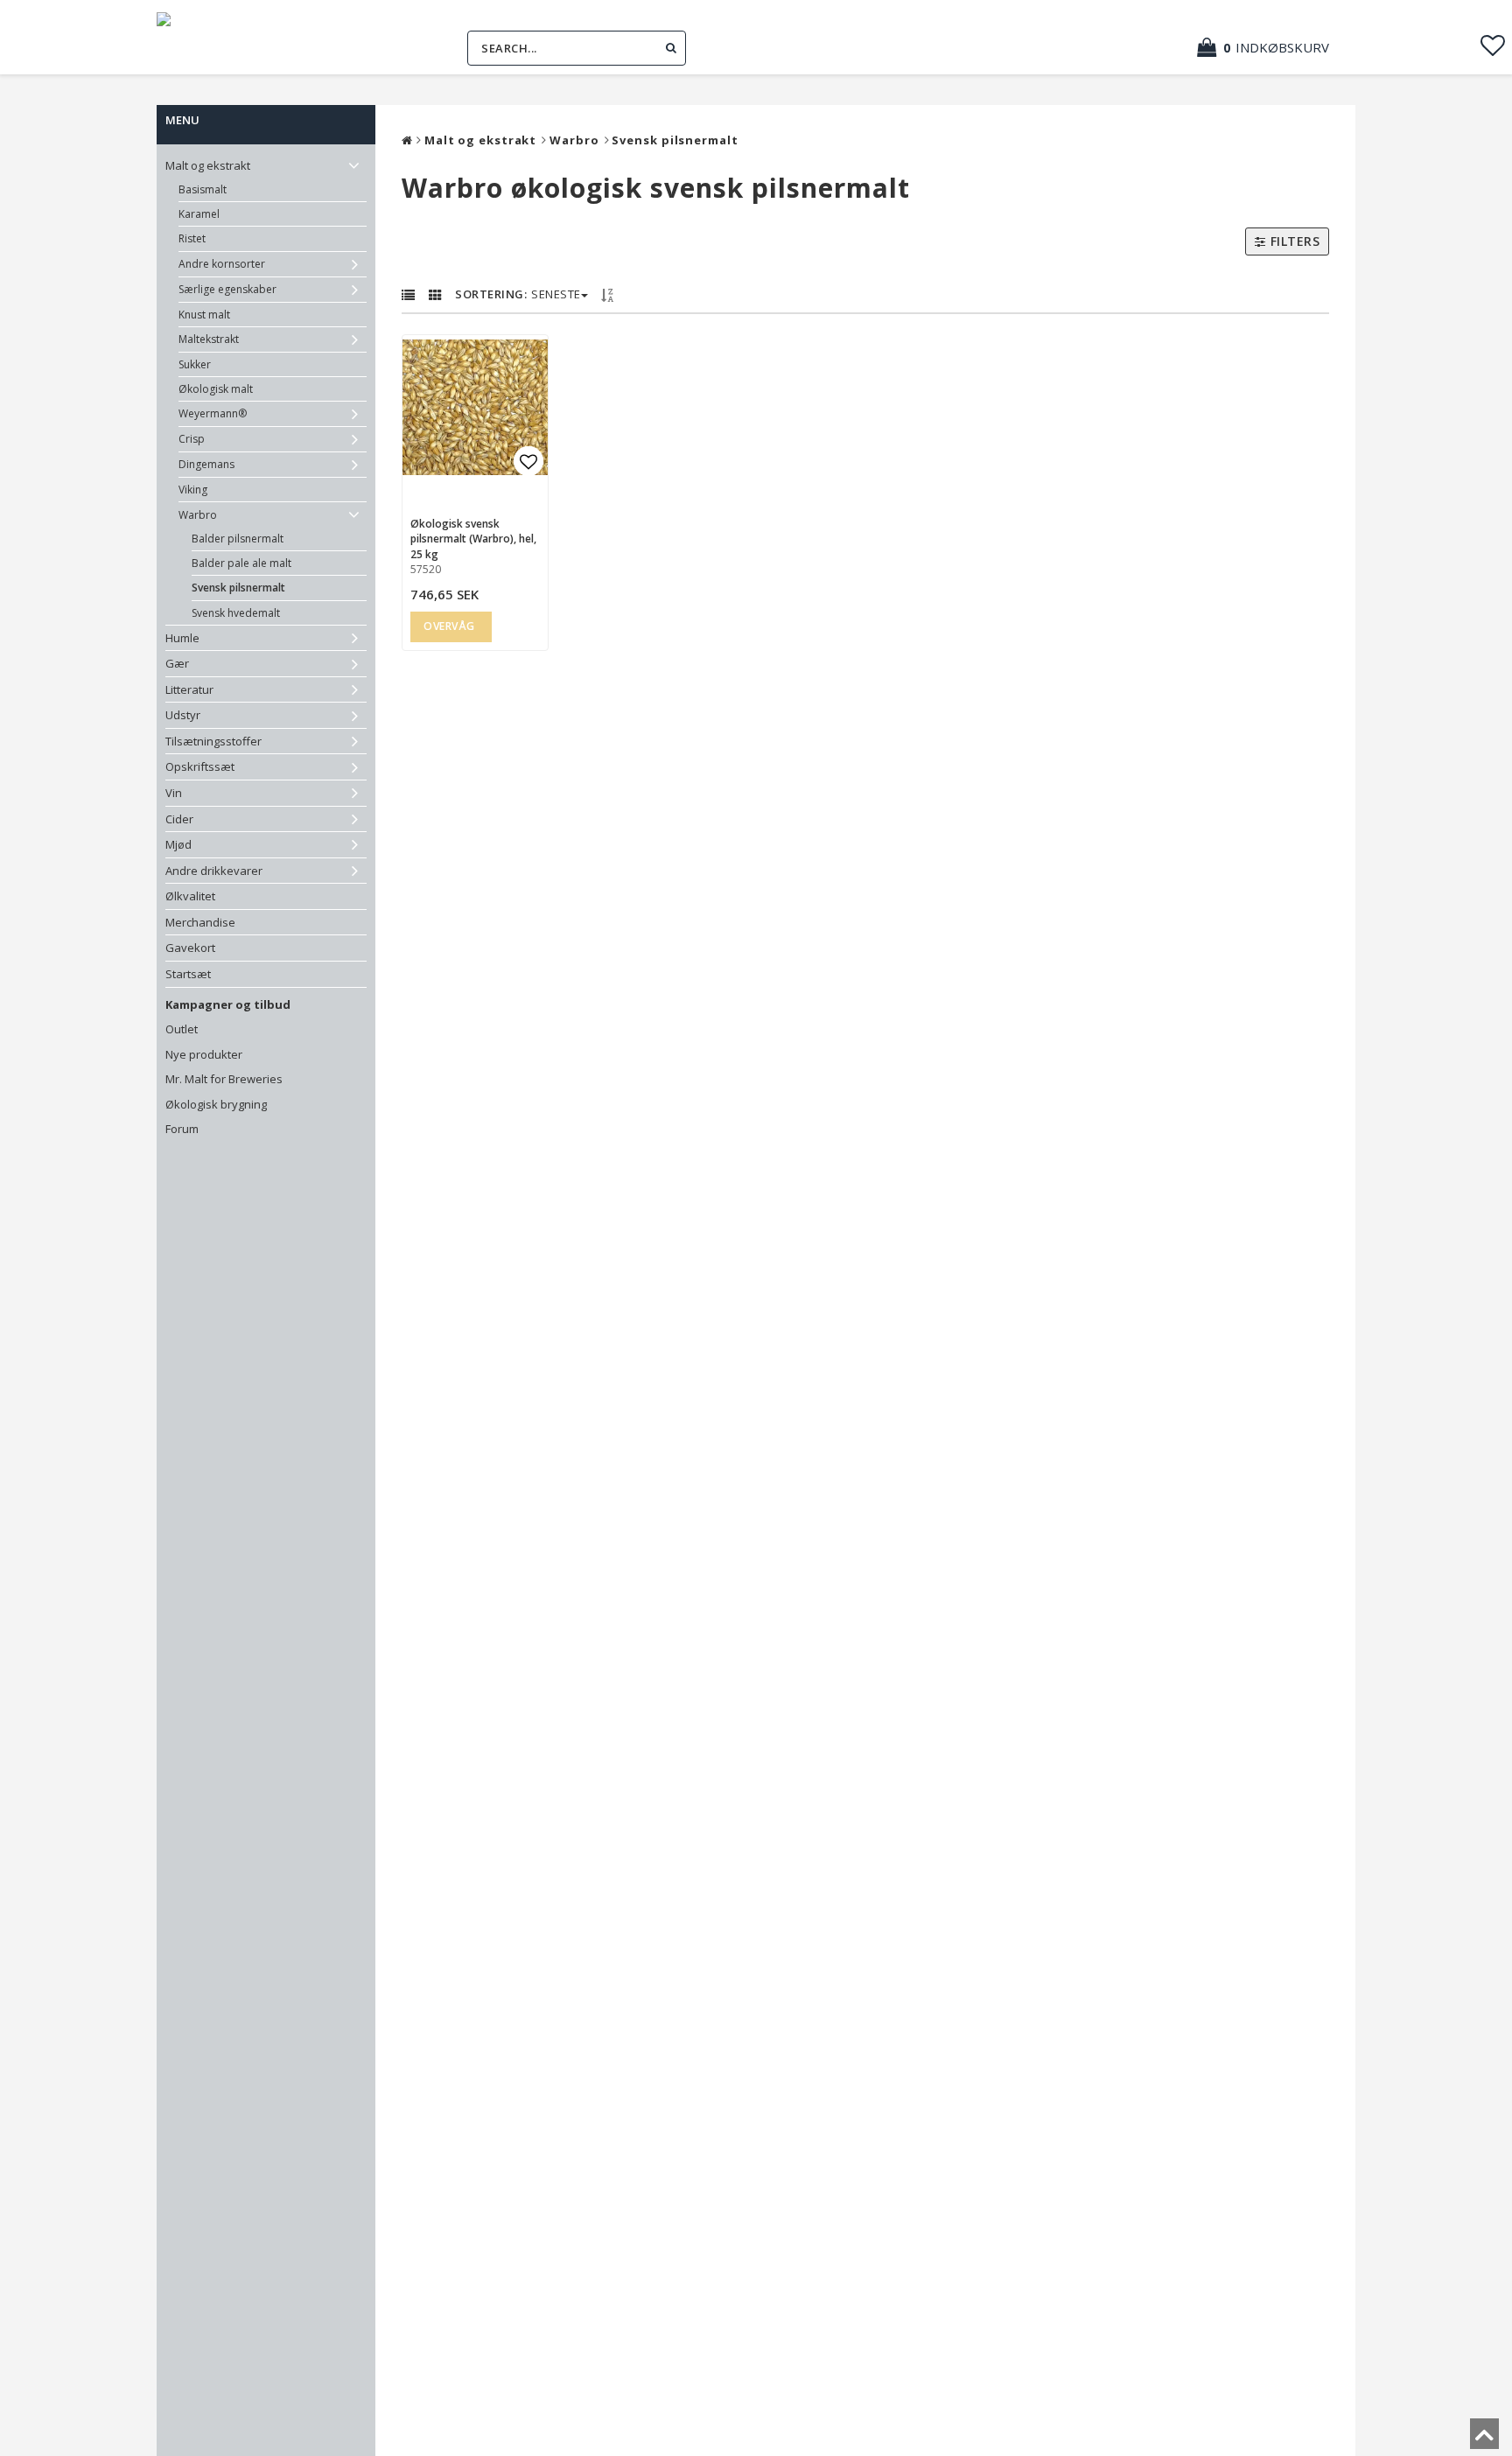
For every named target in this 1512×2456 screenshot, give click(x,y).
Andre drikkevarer (214, 871)
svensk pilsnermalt (238, 588)
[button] (1272, 48)
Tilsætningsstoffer (213, 741)
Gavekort (190, 948)
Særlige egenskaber (227, 289)
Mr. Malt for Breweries (224, 1079)
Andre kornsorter (222, 264)
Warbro (198, 515)
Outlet (182, 1029)
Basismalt (203, 189)
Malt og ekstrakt (208, 165)
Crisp (192, 439)
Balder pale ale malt (241, 563)
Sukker (195, 364)
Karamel (199, 214)
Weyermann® (213, 413)
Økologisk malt (216, 389)
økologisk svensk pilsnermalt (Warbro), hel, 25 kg (473, 539)
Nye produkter (204, 1054)
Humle (182, 638)
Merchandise (200, 922)
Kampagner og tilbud (228, 1004)
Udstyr (183, 715)
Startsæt (188, 974)
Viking (193, 490)
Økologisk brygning (216, 1104)
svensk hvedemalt (236, 613)
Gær (177, 663)
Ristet (192, 238)
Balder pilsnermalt (238, 539)
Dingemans (206, 464)
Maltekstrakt (209, 339)
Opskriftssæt (200, 766)
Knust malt (204, 315)
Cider (179, 819)
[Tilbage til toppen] (1484, 2439)
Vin (174, 793)
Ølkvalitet (190, 896)
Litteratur (189, 689)
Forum (182, 1129)
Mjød (178, 844)
